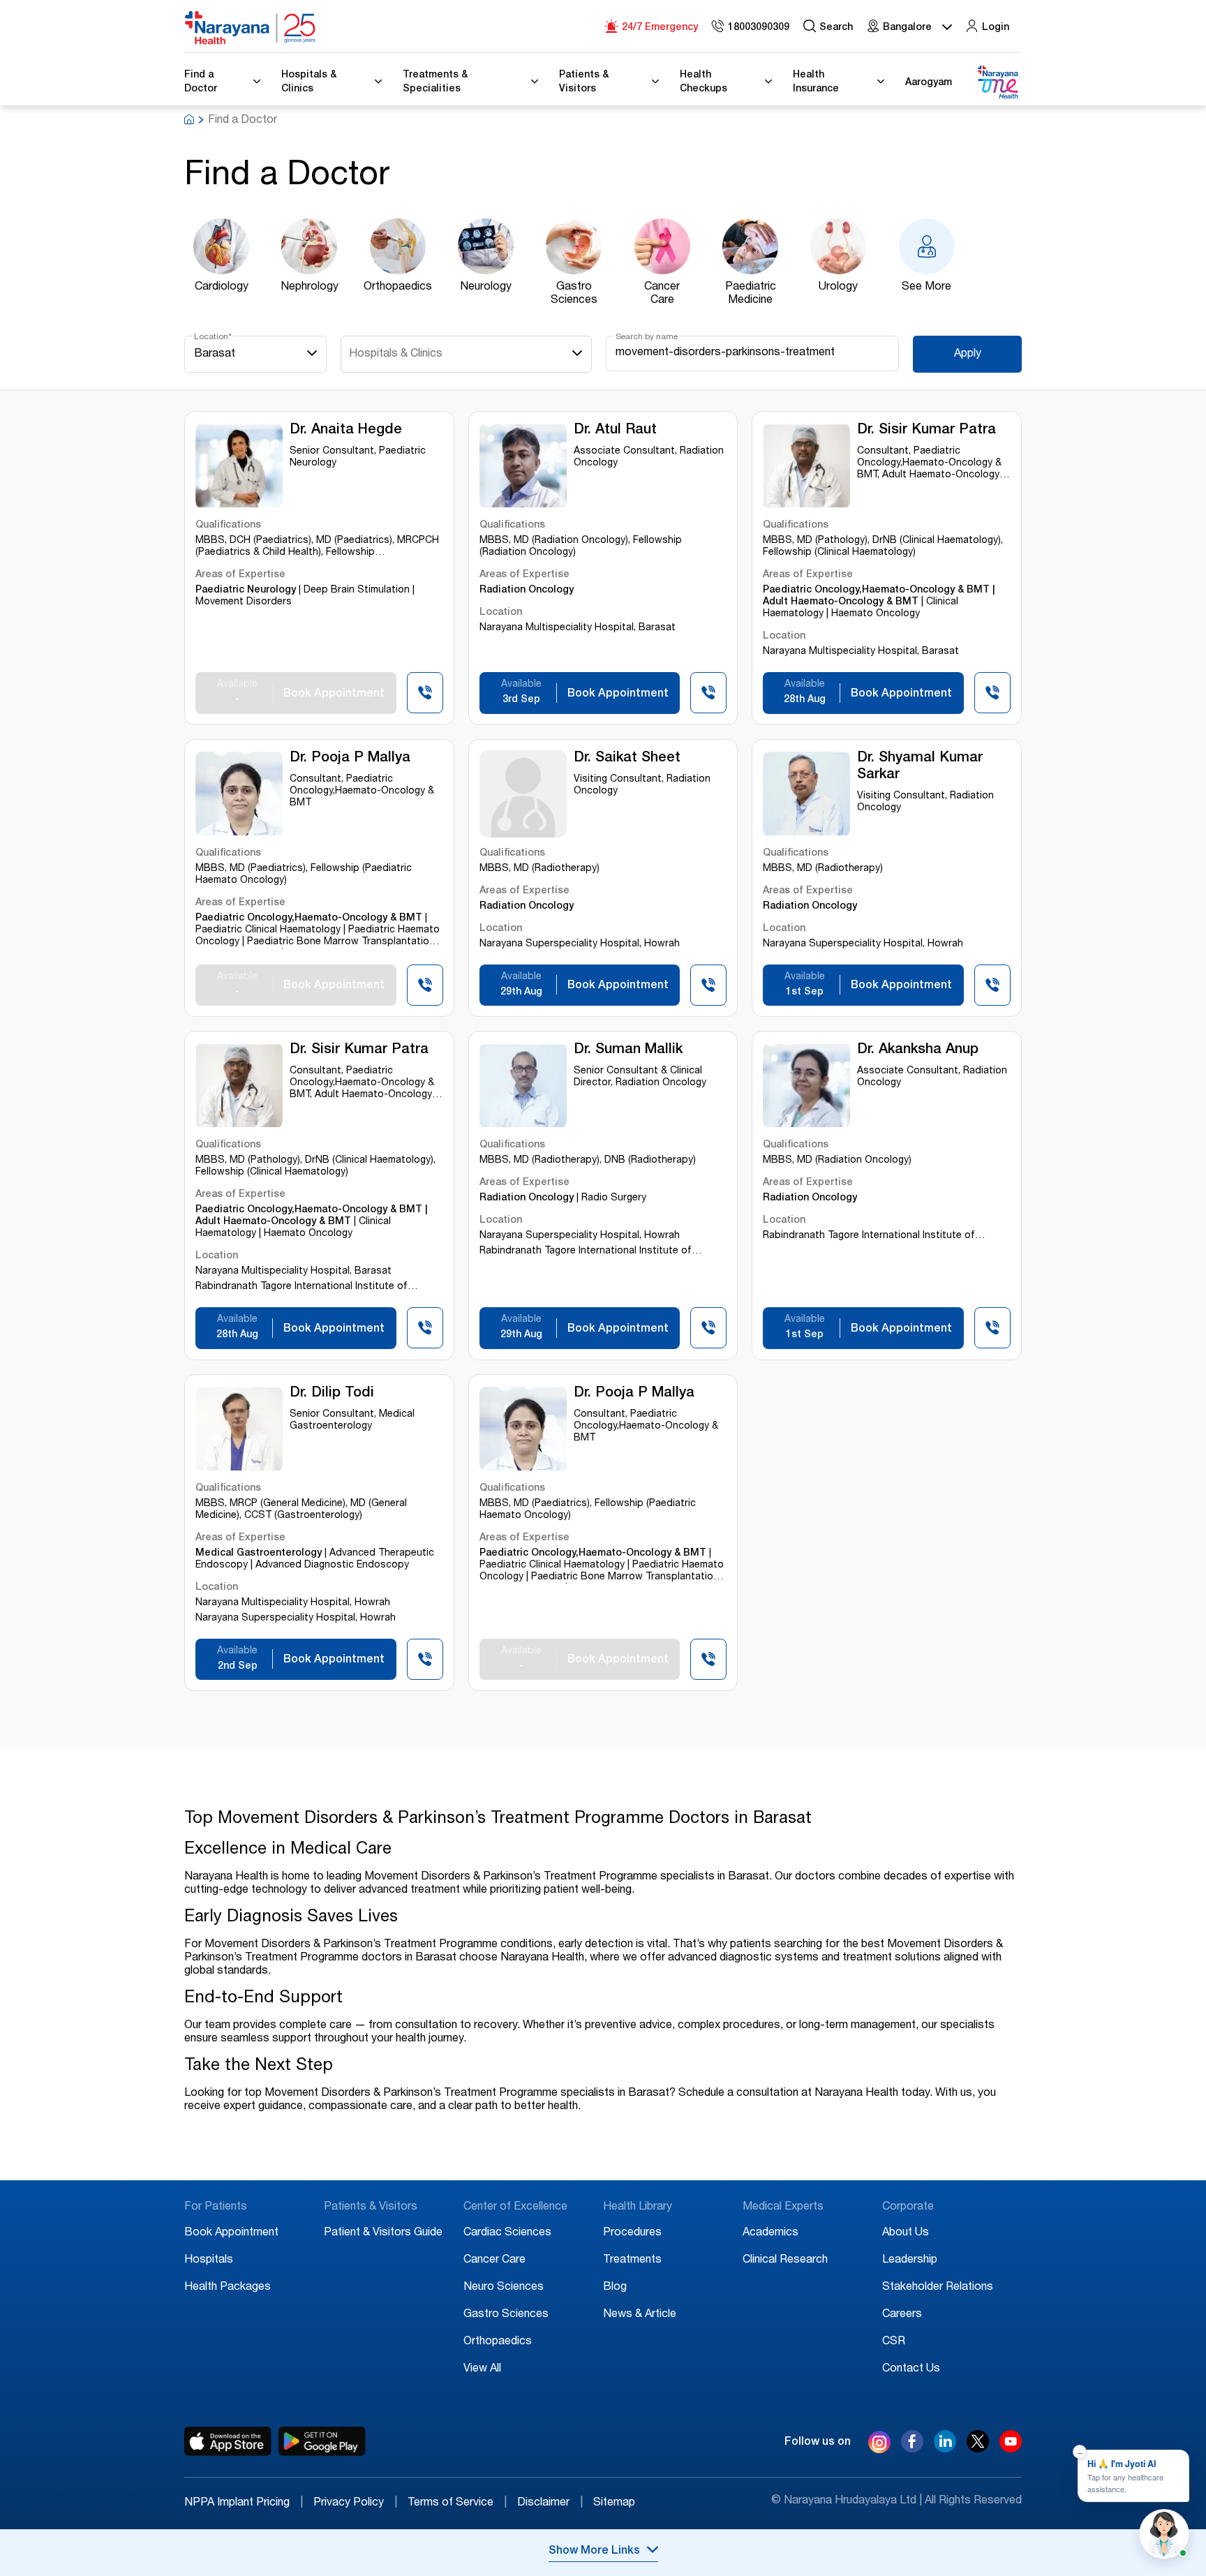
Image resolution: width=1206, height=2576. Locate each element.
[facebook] (912, 2449)
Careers (902, 2315)
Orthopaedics (498, 2342)
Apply (968, 355)
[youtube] (1011, 2449)
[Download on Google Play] (322, 2441)
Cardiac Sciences (507, 2233)
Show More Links (594, 2552)
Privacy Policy (355, 2503)
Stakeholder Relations (938, 2288)
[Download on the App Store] (228, 2441)
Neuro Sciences (504, 2288)
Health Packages (228, 2288)
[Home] (251, 28)
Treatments (632, 2261)
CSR (894, 2342)
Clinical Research (785, 2261)
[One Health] (997, 83)
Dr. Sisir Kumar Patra (926, 431)
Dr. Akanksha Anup (918, 1050)
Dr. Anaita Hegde (346, 431)
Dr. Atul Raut (615, 431)
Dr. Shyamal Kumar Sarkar (920, 767)
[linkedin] (945, 2449)
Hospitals (209, 2261)
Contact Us (911, 2369)
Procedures (632, 2233)
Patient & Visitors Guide (383, 2233)
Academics (770, 2233)
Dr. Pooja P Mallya (350, 759)
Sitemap (614, 2503)
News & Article (640, 2315)
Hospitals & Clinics (396, 355)
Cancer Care (494, 2261)
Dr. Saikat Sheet (627, 759)
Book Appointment (231, 2233)
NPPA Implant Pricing (244, 2503)
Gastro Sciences (506, 2315)
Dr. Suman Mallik (628, 1050)
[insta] (879, 2445)
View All (482, 2369)
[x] (978, 2449)
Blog (615, 2288)
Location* (213, 337)
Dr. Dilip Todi (332, 1394)
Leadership (910, 2261)
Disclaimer (550, 2503)
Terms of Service (457, 2503)
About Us (906, 2233)
